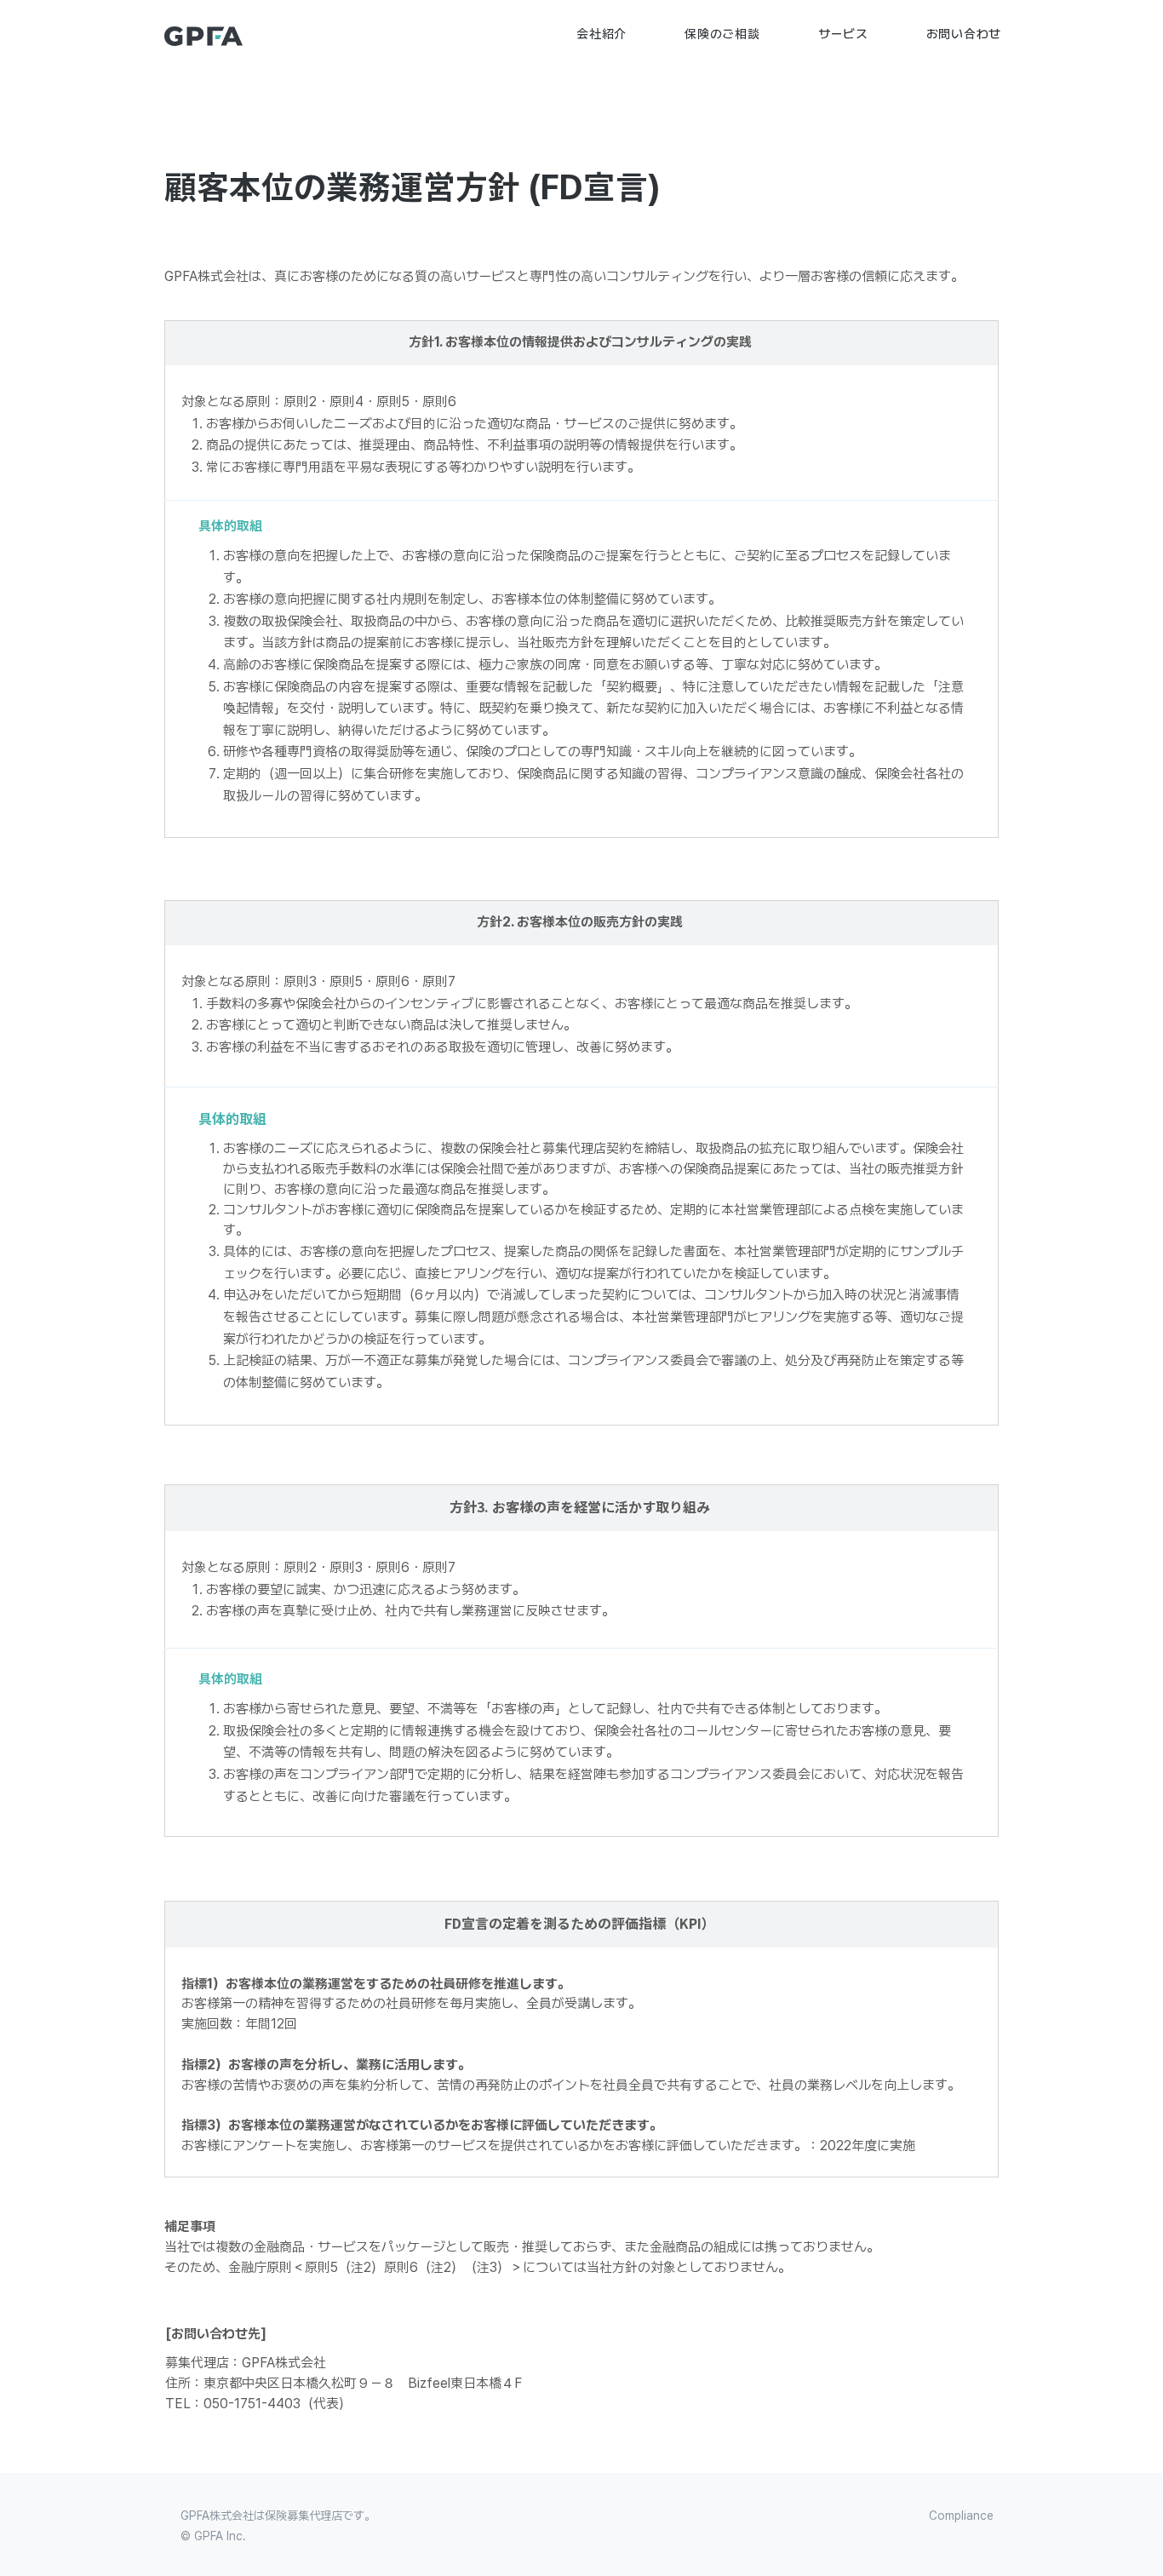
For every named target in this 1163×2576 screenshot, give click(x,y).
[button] (602, 34)
